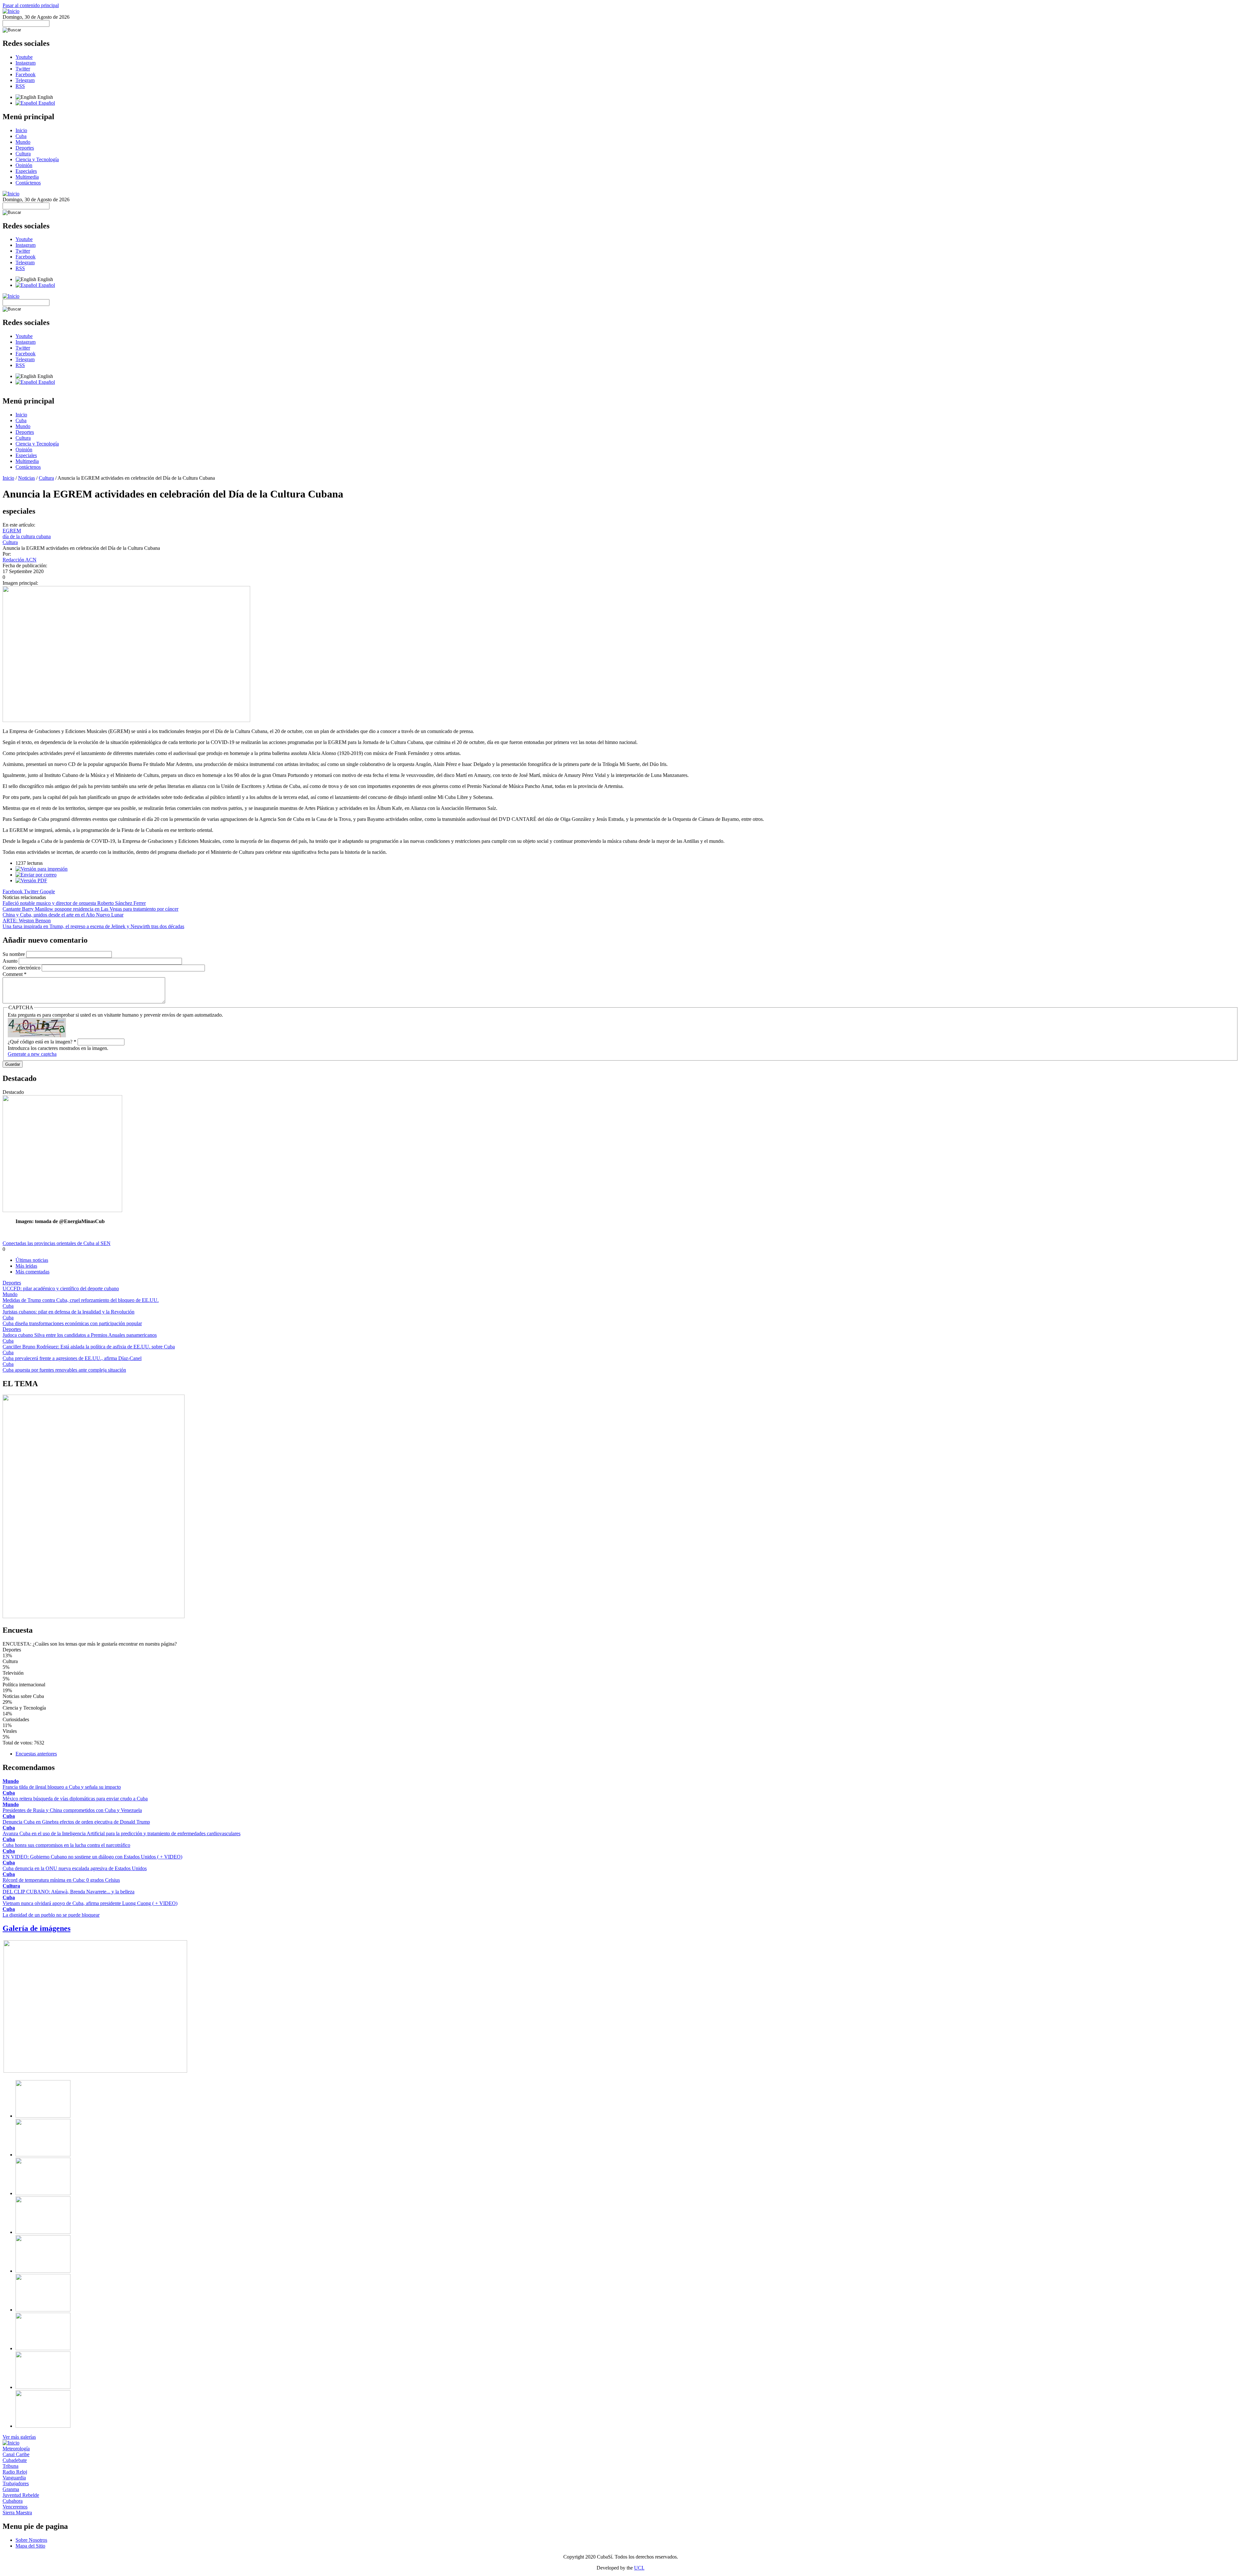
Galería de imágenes (37, 1928)
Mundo (23, 142)
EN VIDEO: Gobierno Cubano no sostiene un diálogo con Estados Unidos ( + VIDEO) (92, 1857)
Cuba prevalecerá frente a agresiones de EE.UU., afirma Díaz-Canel (72, 1358)
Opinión (24, 165)
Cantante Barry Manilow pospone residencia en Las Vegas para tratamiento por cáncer (90, 909)
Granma (11, 2489)
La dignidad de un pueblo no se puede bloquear (51, 1915)
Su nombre (14, 954)
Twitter (23, 69)
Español (46, 103)
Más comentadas (32, 1272)
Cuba (21, 136)
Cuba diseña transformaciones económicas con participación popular (72, 1323)
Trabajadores (16, 2483)
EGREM (12, 531)
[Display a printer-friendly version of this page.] (42, 869)
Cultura (23, 154)
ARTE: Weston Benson (27, 921)
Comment (15, 974)
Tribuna (11, 2466)
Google (47, 891)
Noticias (27, 478)
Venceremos (15, 2507)
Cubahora (13, 2501)
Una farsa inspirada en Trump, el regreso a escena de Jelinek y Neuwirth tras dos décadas (93, 926)
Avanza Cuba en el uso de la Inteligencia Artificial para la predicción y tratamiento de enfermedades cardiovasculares (122, 1833)
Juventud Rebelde (21, 2495)
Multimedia (27, 177)
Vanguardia (14, 2478)
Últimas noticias (32, 1260)
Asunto (11, 961)
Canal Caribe (16, 2454)
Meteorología (16, 2449)
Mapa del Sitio (30, 2546)
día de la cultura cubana (27, 536)
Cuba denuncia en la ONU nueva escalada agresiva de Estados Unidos (75, 1868)
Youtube (24, 57)
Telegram (25, 80)
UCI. (639, 2568)
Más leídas (26, 1266)
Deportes (25, 148)
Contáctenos (28, 183)
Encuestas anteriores (36, 1754)
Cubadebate (15, 2460)
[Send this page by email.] (36, 875)
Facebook (26, 74)
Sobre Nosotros (31, 2540)
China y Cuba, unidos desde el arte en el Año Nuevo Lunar (63, 915)
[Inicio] (11, 11)
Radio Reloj (15, 2472)
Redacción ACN (20, 560)
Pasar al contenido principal (31, 5)
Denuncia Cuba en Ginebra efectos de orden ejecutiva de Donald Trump (76, 1822)
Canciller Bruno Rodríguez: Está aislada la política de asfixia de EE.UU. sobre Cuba (89, 1347)
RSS (20, 86)
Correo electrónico (22, 968)
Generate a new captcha (32, 1054)
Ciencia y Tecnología (37, 159)
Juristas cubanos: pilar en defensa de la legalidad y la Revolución (69, 1312)
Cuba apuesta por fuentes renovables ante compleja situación (64, 1370)
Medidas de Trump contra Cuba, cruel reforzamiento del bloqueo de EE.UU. (81, 1300)
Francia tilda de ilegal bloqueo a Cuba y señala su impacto (62, 1787)
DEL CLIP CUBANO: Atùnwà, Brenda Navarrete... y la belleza (69, 1892)
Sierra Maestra (17, 2513)
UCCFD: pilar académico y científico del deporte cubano (61, 1288)
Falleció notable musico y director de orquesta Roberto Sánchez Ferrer (74, 903)
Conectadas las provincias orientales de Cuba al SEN (57, 1243)
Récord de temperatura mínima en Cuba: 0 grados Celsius (61, 1880)
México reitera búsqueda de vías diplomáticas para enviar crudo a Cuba (75, 1799)
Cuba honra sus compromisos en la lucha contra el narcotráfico (66, 1845)
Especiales (26, 171)
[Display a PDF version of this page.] (31, 880)
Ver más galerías (19, 2437)
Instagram (26, 63)
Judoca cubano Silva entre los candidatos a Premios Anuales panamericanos (80, 1335)
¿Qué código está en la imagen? (42, 1042)
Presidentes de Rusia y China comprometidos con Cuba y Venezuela (72, 1810)
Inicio (21, 130)
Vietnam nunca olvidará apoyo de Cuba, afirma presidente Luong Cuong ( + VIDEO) (90, 1903)
